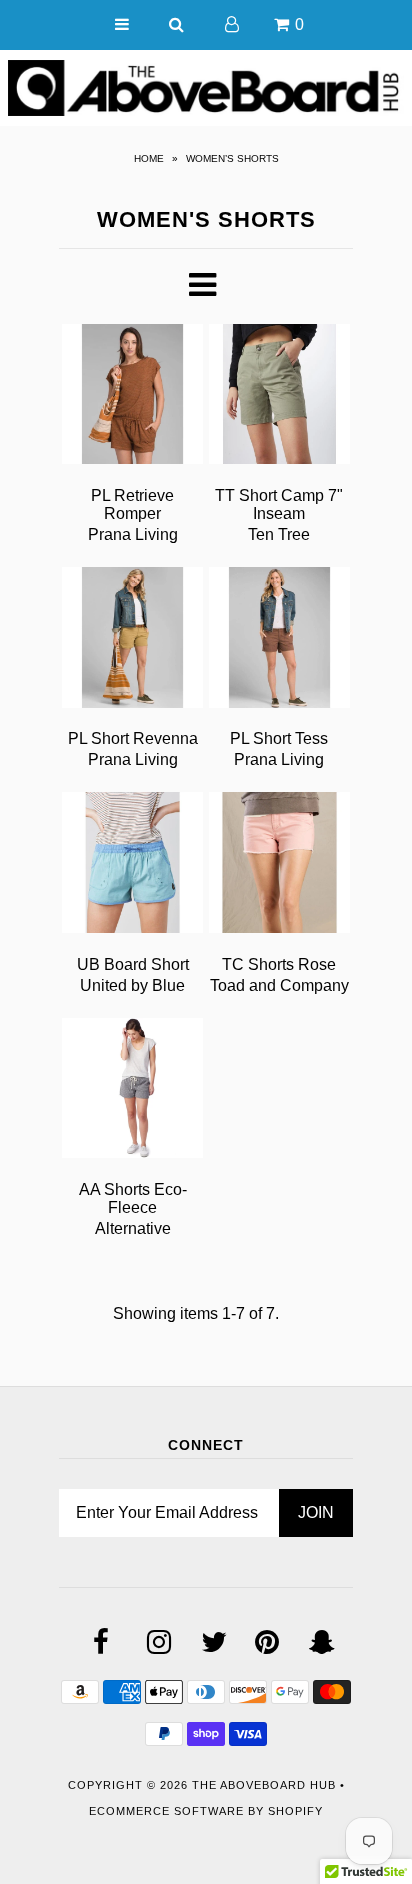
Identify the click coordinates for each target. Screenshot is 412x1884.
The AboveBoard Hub (264, 1785)
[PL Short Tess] (279, 641)
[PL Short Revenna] (132, 641)
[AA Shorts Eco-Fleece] (132, 1092)
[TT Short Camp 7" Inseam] (279, 398)
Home (149, 158)
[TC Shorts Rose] (279, 866)
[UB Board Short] (132, 866)
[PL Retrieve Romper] (132, 398)
